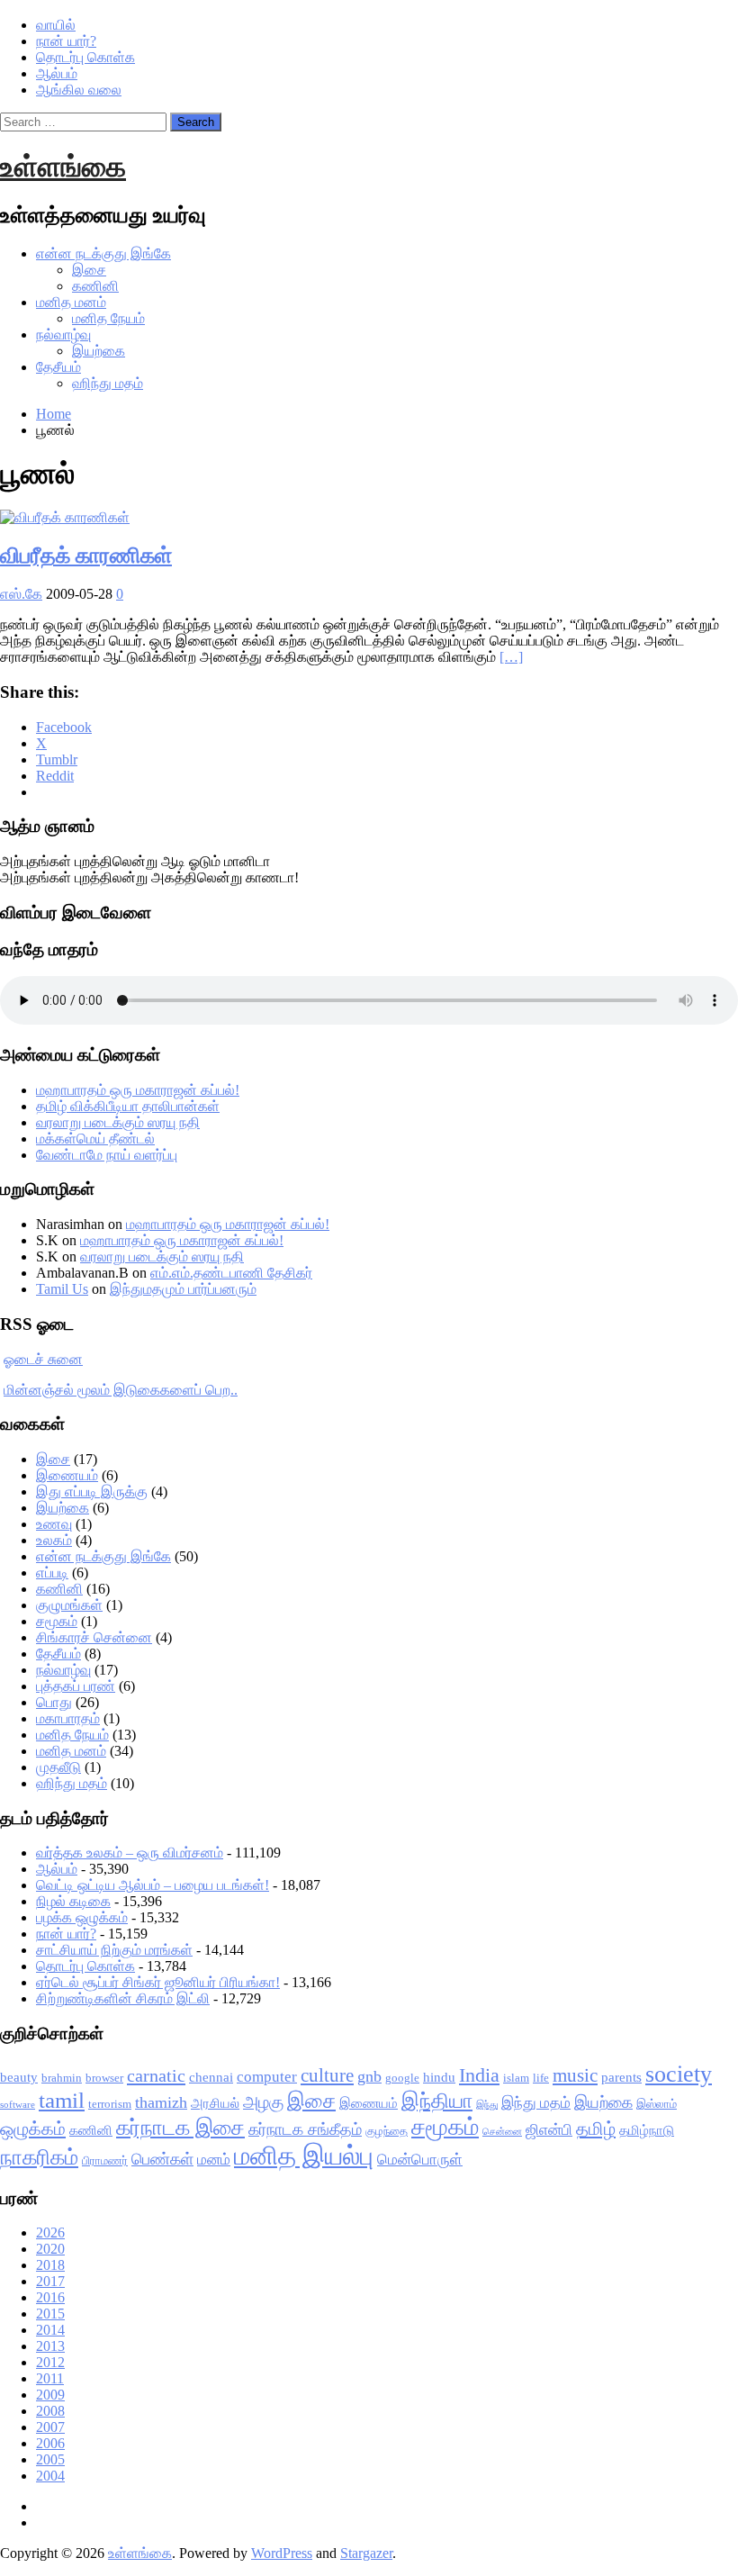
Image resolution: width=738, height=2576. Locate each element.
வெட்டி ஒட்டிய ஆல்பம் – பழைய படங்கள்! (153, 1885)
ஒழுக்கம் (33, 2129)
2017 (50, 2281)
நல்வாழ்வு (63, 334)
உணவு (54, 1524)
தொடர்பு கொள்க (85, 57)
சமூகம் (57, 1621)
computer (267, 2077)
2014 (50, 2330)
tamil (62, 2100)
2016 (50, 2297)
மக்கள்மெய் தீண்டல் (95, 1139)
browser (104, 2078)
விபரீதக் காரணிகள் (86, 556)
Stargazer (366, 2553)
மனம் (214, 2160)
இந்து (487, 2105)
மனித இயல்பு (304, 2156)
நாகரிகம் (39, 2157)
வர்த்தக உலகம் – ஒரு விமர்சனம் (130, 1853)
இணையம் (67, 1475)
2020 (50, 2249)
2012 (50, 2362)
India (479, 2075)
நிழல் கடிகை (73, 1901)
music (575, 2075)
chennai (211, 2077)
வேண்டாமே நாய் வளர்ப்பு (107, 1155)
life (541, 2078)
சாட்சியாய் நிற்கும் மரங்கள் (114, 1950)
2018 (50, 2265)
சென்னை (502, 2132)
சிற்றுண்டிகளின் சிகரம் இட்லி (123, 1998)
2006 (50, 2443)
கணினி (95, 286)
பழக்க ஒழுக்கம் (82, 1917)
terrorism (110, 2104)
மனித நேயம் (108, 318)
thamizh (161, 2102)
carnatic (156, 2075)
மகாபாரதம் (68, 1718)
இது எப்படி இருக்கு (92, 1491)
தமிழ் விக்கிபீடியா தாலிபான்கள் (128, 1106)
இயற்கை (99, 351)
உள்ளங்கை (63, 167)
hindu (439, 2077)
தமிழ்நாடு (647, 2130)
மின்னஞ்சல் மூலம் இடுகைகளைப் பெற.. (121, 1390)
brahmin (62, 2078)
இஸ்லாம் (657, 2104)
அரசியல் (215, 2103)
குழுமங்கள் (69, 1605)
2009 (50, 2395)
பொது (54, 1702)
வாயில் (56, 25)
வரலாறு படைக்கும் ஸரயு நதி (118, 1122)
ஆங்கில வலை (79, 90)
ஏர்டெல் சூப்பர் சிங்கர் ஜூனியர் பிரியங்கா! (158, 1982)
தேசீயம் (58, 367)
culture (327, 2075)
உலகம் (54, 1540)
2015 (50, 2314)
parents (621, 2077)
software (18, 2105)
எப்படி (52, 1573)
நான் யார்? (66, 41)
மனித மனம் (71, 302)
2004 (50, 2476)
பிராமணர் (105, 2160)
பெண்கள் (162, 2159)
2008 (50, 2411)
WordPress (282, 2553)
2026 (50, 2233)
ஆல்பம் (57, 73)
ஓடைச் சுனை (43, 1359)
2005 (50, 2459)
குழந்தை (387, 2131)
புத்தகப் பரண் (76, 1686)
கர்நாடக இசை (180, 2128)
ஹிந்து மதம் (108, 383)
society (679, 2074)
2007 (50, 2427)
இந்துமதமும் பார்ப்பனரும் (183, 1289)
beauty (19, 2077)
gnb (369, 2076)
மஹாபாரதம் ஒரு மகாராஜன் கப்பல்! (138, 1090)
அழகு (263, 2102)
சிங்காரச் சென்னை (94, 1637)
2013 (50, 2346)
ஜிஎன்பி (549, 2130)
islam (516, 2078)
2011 (50, 2378)
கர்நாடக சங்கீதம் (305, 2129)
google (402, 2078)
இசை (89, 270)
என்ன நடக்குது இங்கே (103, 253)
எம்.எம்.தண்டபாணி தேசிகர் (231, 1273)
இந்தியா (437, 2101)
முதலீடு (58, 1767)
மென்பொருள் (420, 2160)
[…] (511, 657)
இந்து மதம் (536, 2103)
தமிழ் (596, 2129)
